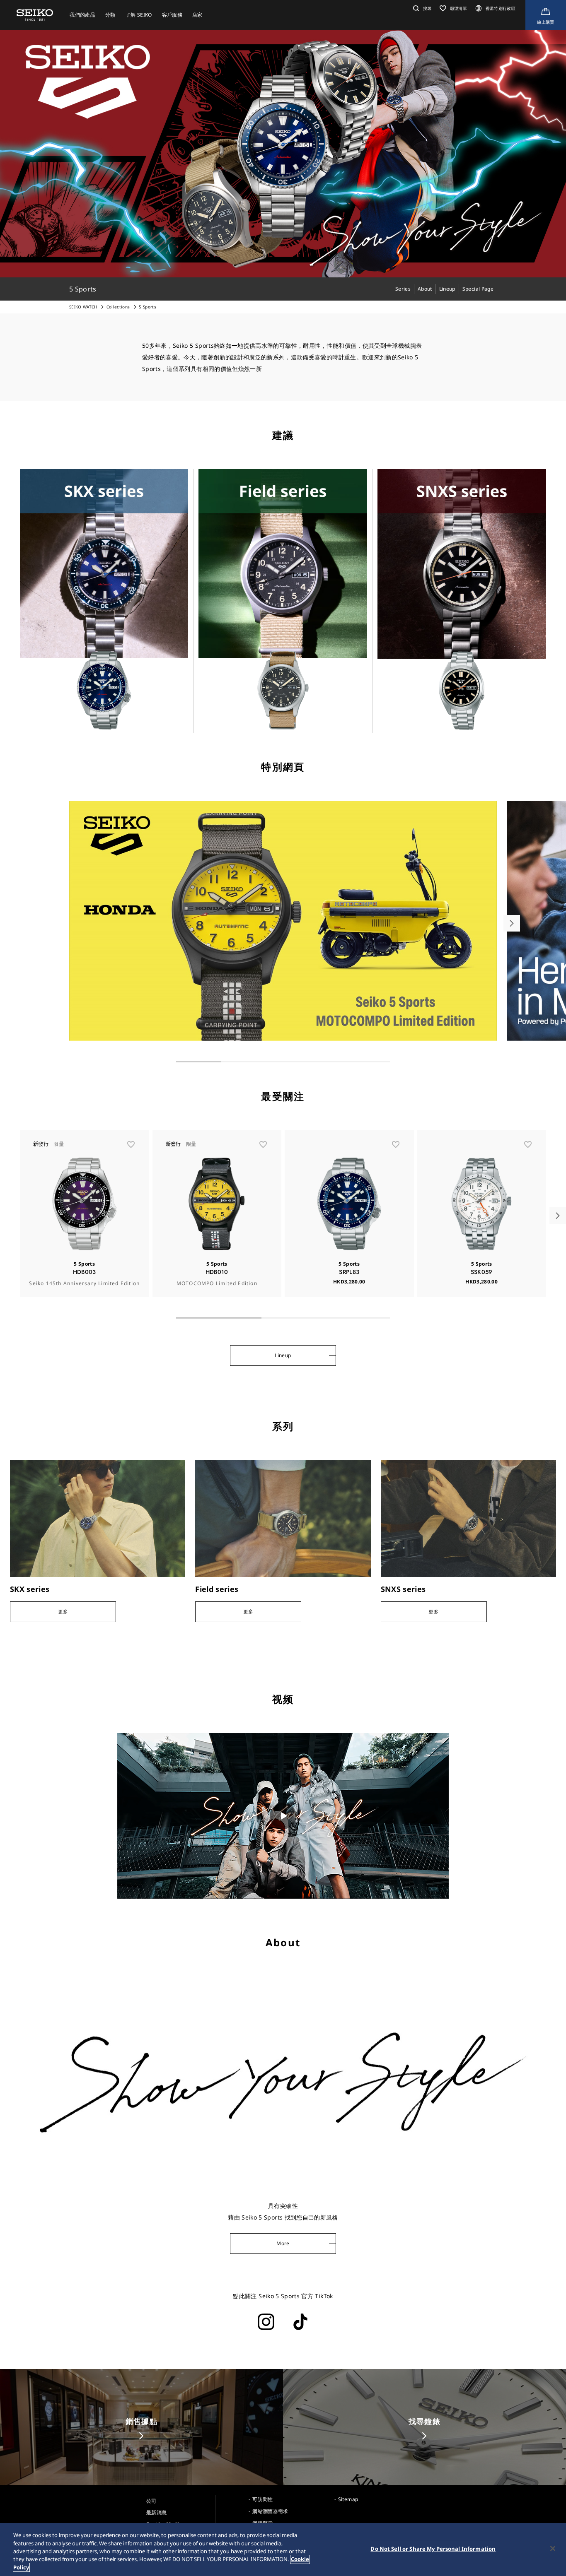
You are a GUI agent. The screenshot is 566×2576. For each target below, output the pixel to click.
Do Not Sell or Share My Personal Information (433, 2549)
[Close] (553, 2549)
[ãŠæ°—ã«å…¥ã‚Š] (131, 1144)
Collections (118, 307)
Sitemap (348, 2499)
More (283, 2243)
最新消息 (156, 2512)
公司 (151, 2501)
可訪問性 (262, 2499)
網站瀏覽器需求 (270, 2511)
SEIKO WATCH (83, 307)
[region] (283, 2550)
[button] (421, 8)
